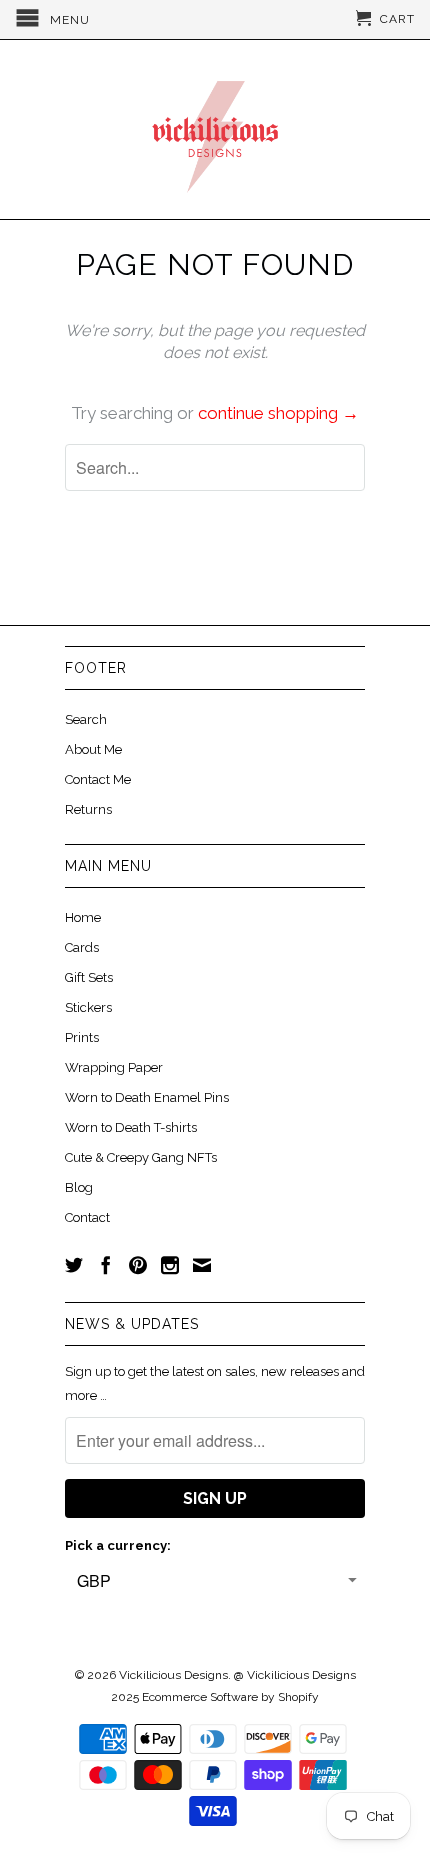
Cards (82, 947)
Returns (88, 809)
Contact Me (98, 779)
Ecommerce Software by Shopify (230, 1697)
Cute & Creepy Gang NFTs (141, 1157)
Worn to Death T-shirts (131, 1127)
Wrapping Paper (114, 1067)
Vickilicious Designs (173, 1675)
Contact (87, 1217)
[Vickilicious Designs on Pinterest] (138, 1265)
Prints (82, 1037)
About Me (93, 749)
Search (86, 719)
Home (83, 917)
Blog (79, 1187)
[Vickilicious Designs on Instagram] (170, 1265)
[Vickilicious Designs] (215, 129)
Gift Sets (89, 977)
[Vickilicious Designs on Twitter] (74, 1265)
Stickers (88, 1007)
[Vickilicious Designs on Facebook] (106, 1265)
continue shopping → (278, 413)
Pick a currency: (118, 1545)
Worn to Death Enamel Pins (147, 1097)
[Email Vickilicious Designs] (202, 1265)
